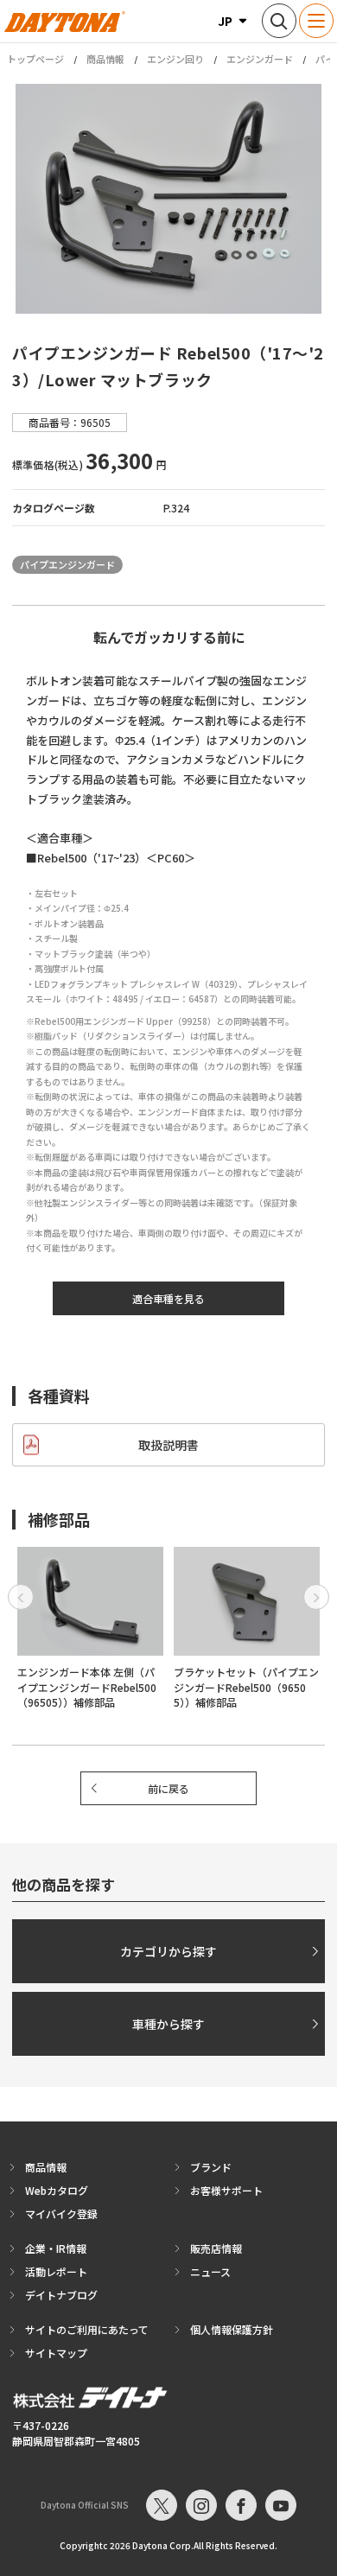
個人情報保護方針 (232, 2329)
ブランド (211, 2167)
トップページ (35, 59)
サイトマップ (56, 2353)
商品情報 (105, 59)
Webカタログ (57, 2190)
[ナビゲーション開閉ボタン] (316, 21)
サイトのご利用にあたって (87, 2329)
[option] (168, 199)
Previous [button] (21, 1597)
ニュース (210, 2271)
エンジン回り (175, 59)
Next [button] (316, 1597)
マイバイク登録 (61, 2213)
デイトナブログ (61, 2295)
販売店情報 (216, 2248)
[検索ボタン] (279, 21)
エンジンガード (260, 59)
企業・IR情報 (56, 2248)
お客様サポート (226, 2190)
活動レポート (56, 2271)
